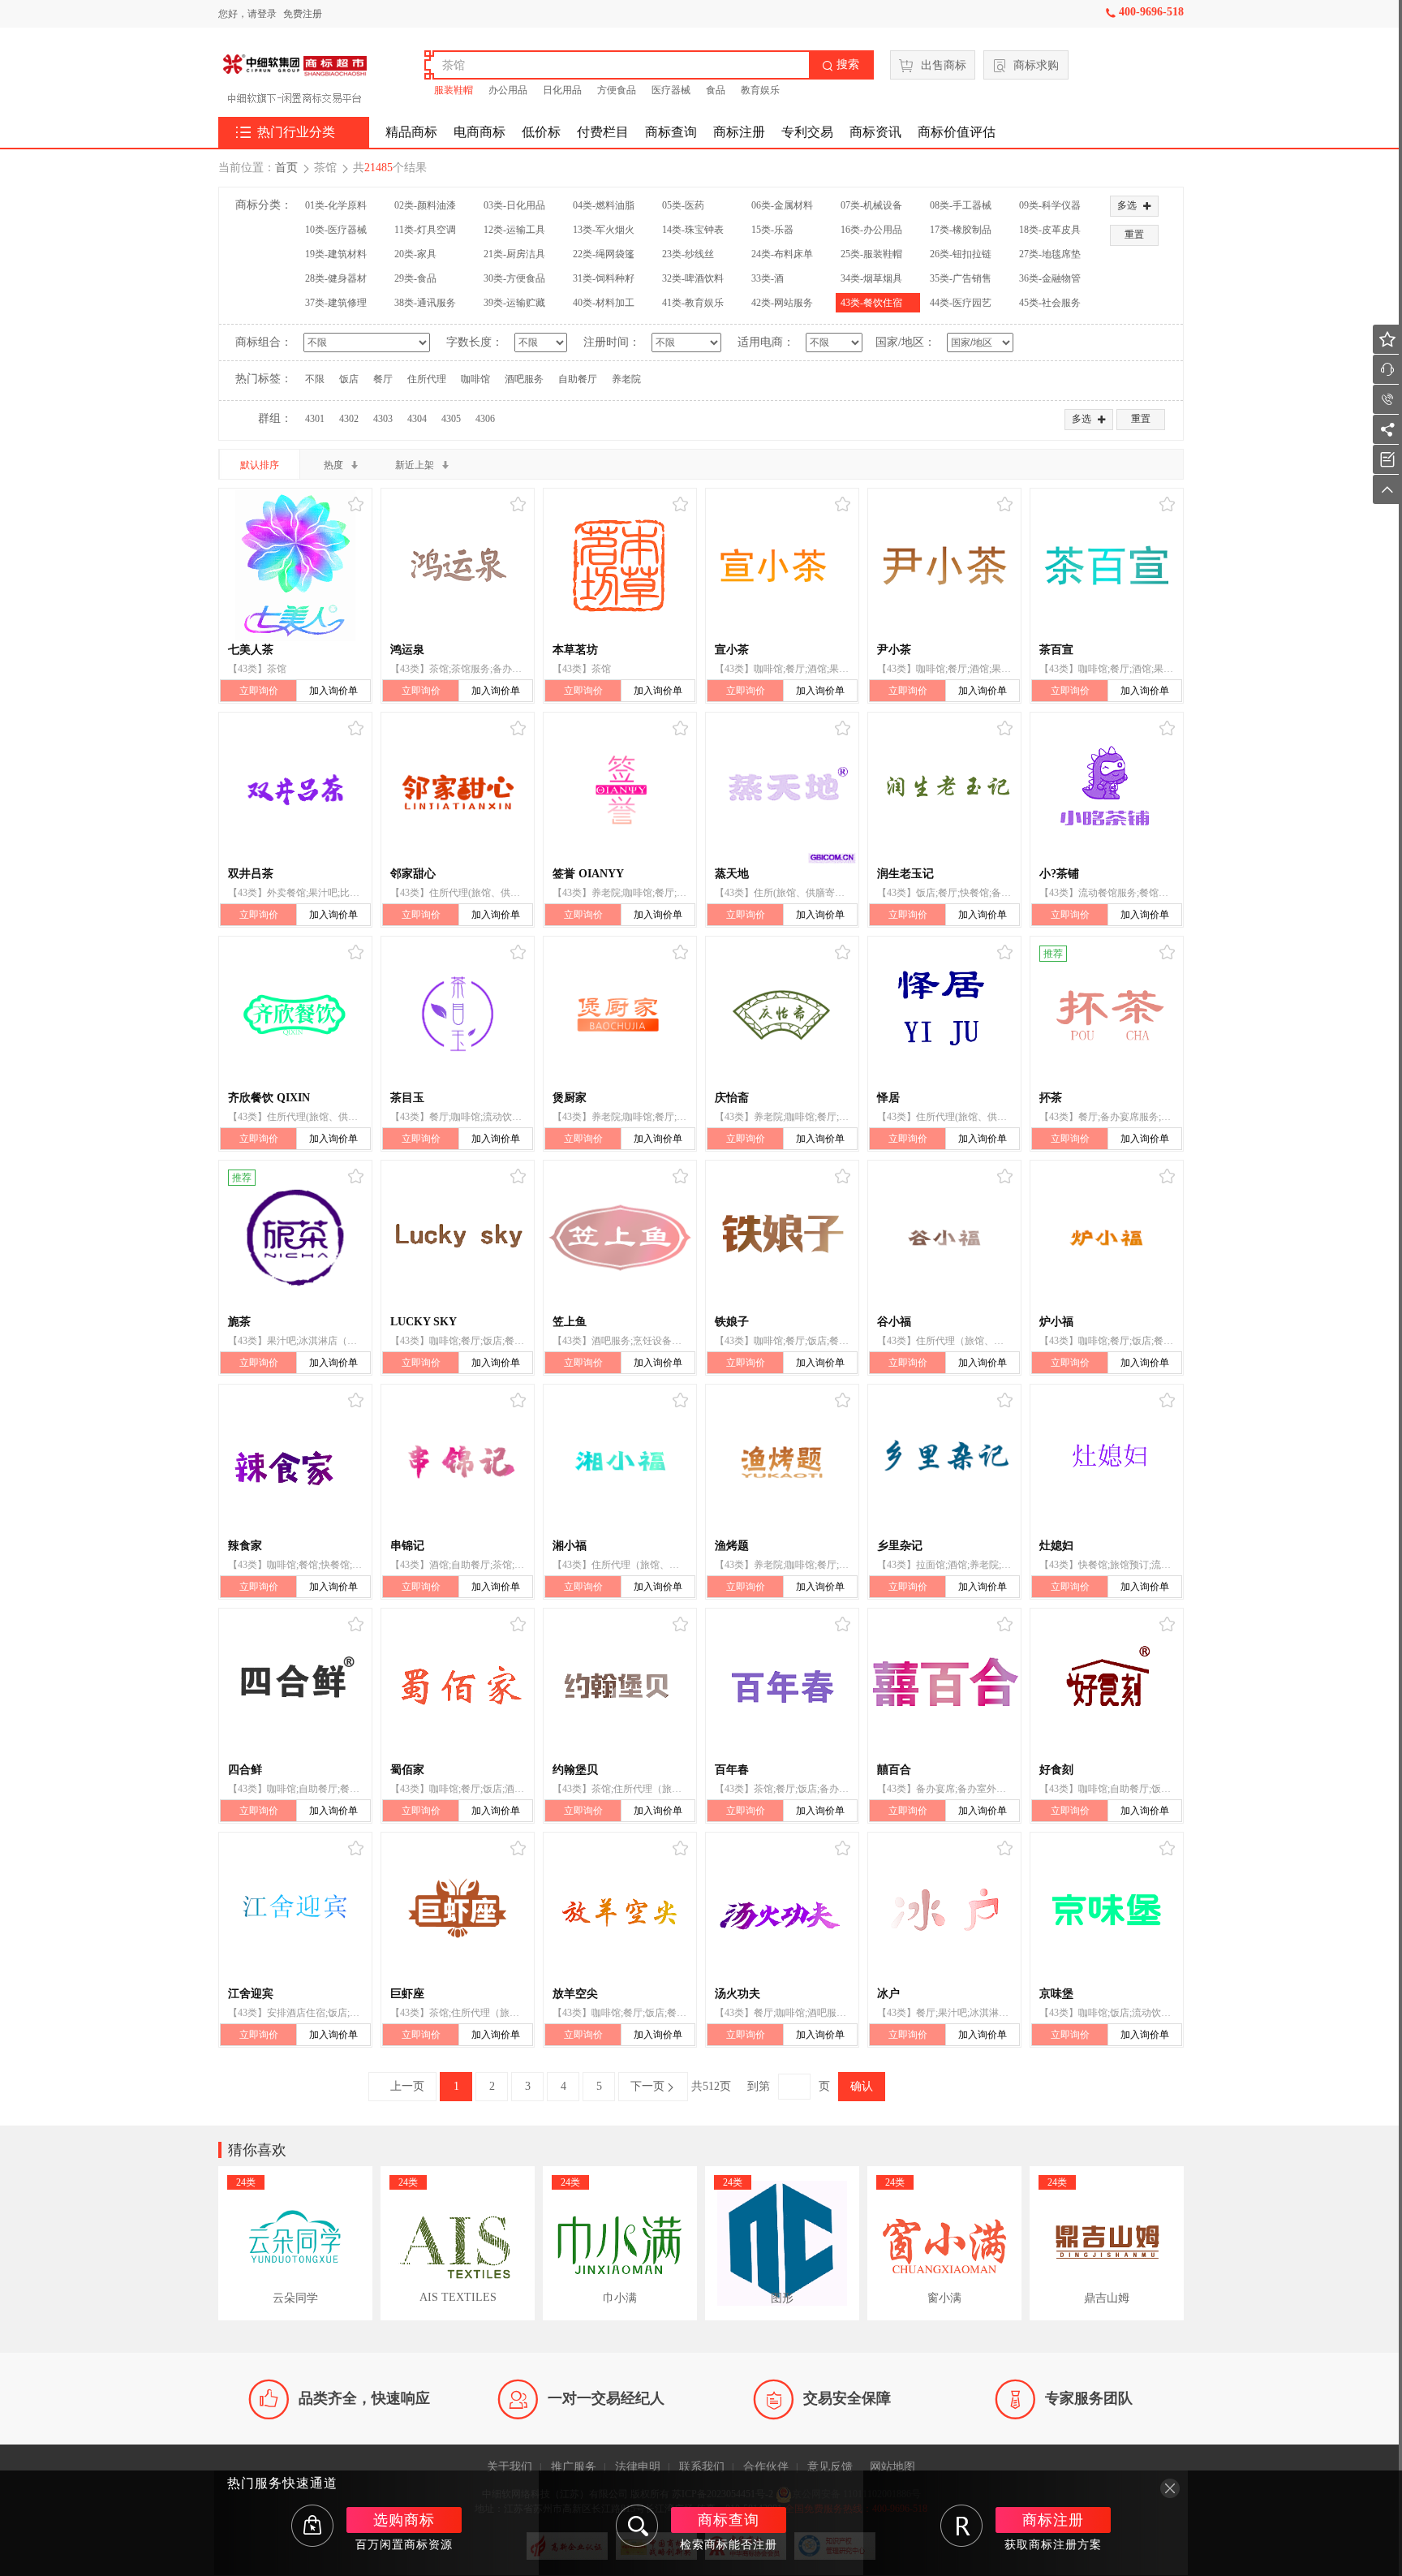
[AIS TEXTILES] (458, 2243)
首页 (286, 168)
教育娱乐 (760, 90)
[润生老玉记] (944, 790)
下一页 (653, 2087)
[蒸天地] (782, 790)
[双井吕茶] (295, 790)
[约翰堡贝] (620, 1686)
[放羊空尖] (620, 1910)
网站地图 (892, 2467)
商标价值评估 (957, 132)
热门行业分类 (286, 132)
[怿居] (944, 1014)
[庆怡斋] (782, 1014)
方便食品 (617, 90)
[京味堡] (1107, 1910)
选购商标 (404, 2520)
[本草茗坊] (620, 566)
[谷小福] (944, 1238)
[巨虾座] (458, 1910)
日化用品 (562, 90)
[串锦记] (458, 1462)
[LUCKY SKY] (458, 1238)
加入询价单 (333, 691)
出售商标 (944, 65)
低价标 (541, 132)
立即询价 (259, 691)
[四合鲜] (295, 1686)
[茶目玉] (458, 1014)
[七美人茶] (295, 566)
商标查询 (671, 132)
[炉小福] (1107, 1238)
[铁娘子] (782, 1238)
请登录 (262, 14)
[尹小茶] (944, 566)
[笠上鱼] (620, 1238)
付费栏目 (603, 132)
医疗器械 (671, 90)
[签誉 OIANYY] (620, 790)
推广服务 (574, 2467)
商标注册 (739, 132)
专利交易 (807, 132)
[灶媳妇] (1107, 1462)
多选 (1134, 205)
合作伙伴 (766, 2467)
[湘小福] (620, 1462)
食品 (716, 90)
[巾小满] (620, 2243)
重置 (1134, 235)
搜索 (841, 65)
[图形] (782, 2243)
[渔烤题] (782, 1462)
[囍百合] (944, 1686)
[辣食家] (295, 1462)
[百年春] (782, 1686)
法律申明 (638, 2467)
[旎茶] (295, 1238)
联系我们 (702, 2467)
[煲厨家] (620, 1014)
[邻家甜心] (458, 790)
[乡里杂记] (944, 1462)
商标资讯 (875, 132)
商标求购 (1036, 65)
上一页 (402, 2086)
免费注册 (303, 14)
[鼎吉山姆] (1107, 2243)
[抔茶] (1107, 1014)
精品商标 (411, 132)
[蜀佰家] (458, 1686)
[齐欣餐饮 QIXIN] (295, 1014)
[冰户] (944, 1910)
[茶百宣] (1107, 566)
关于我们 (510, 2467)
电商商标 (480, 132)
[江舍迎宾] (295, 1910)
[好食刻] (1107, 1686)
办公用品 (508, 90)
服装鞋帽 (454, 90)
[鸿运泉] (458, 566)
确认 (862, 2086)
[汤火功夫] (782, 1910)
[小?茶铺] (1107, 790)
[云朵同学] (295, 2243)
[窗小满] (944, 2243)
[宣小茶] (782, 566)
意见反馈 (830, 2467)
